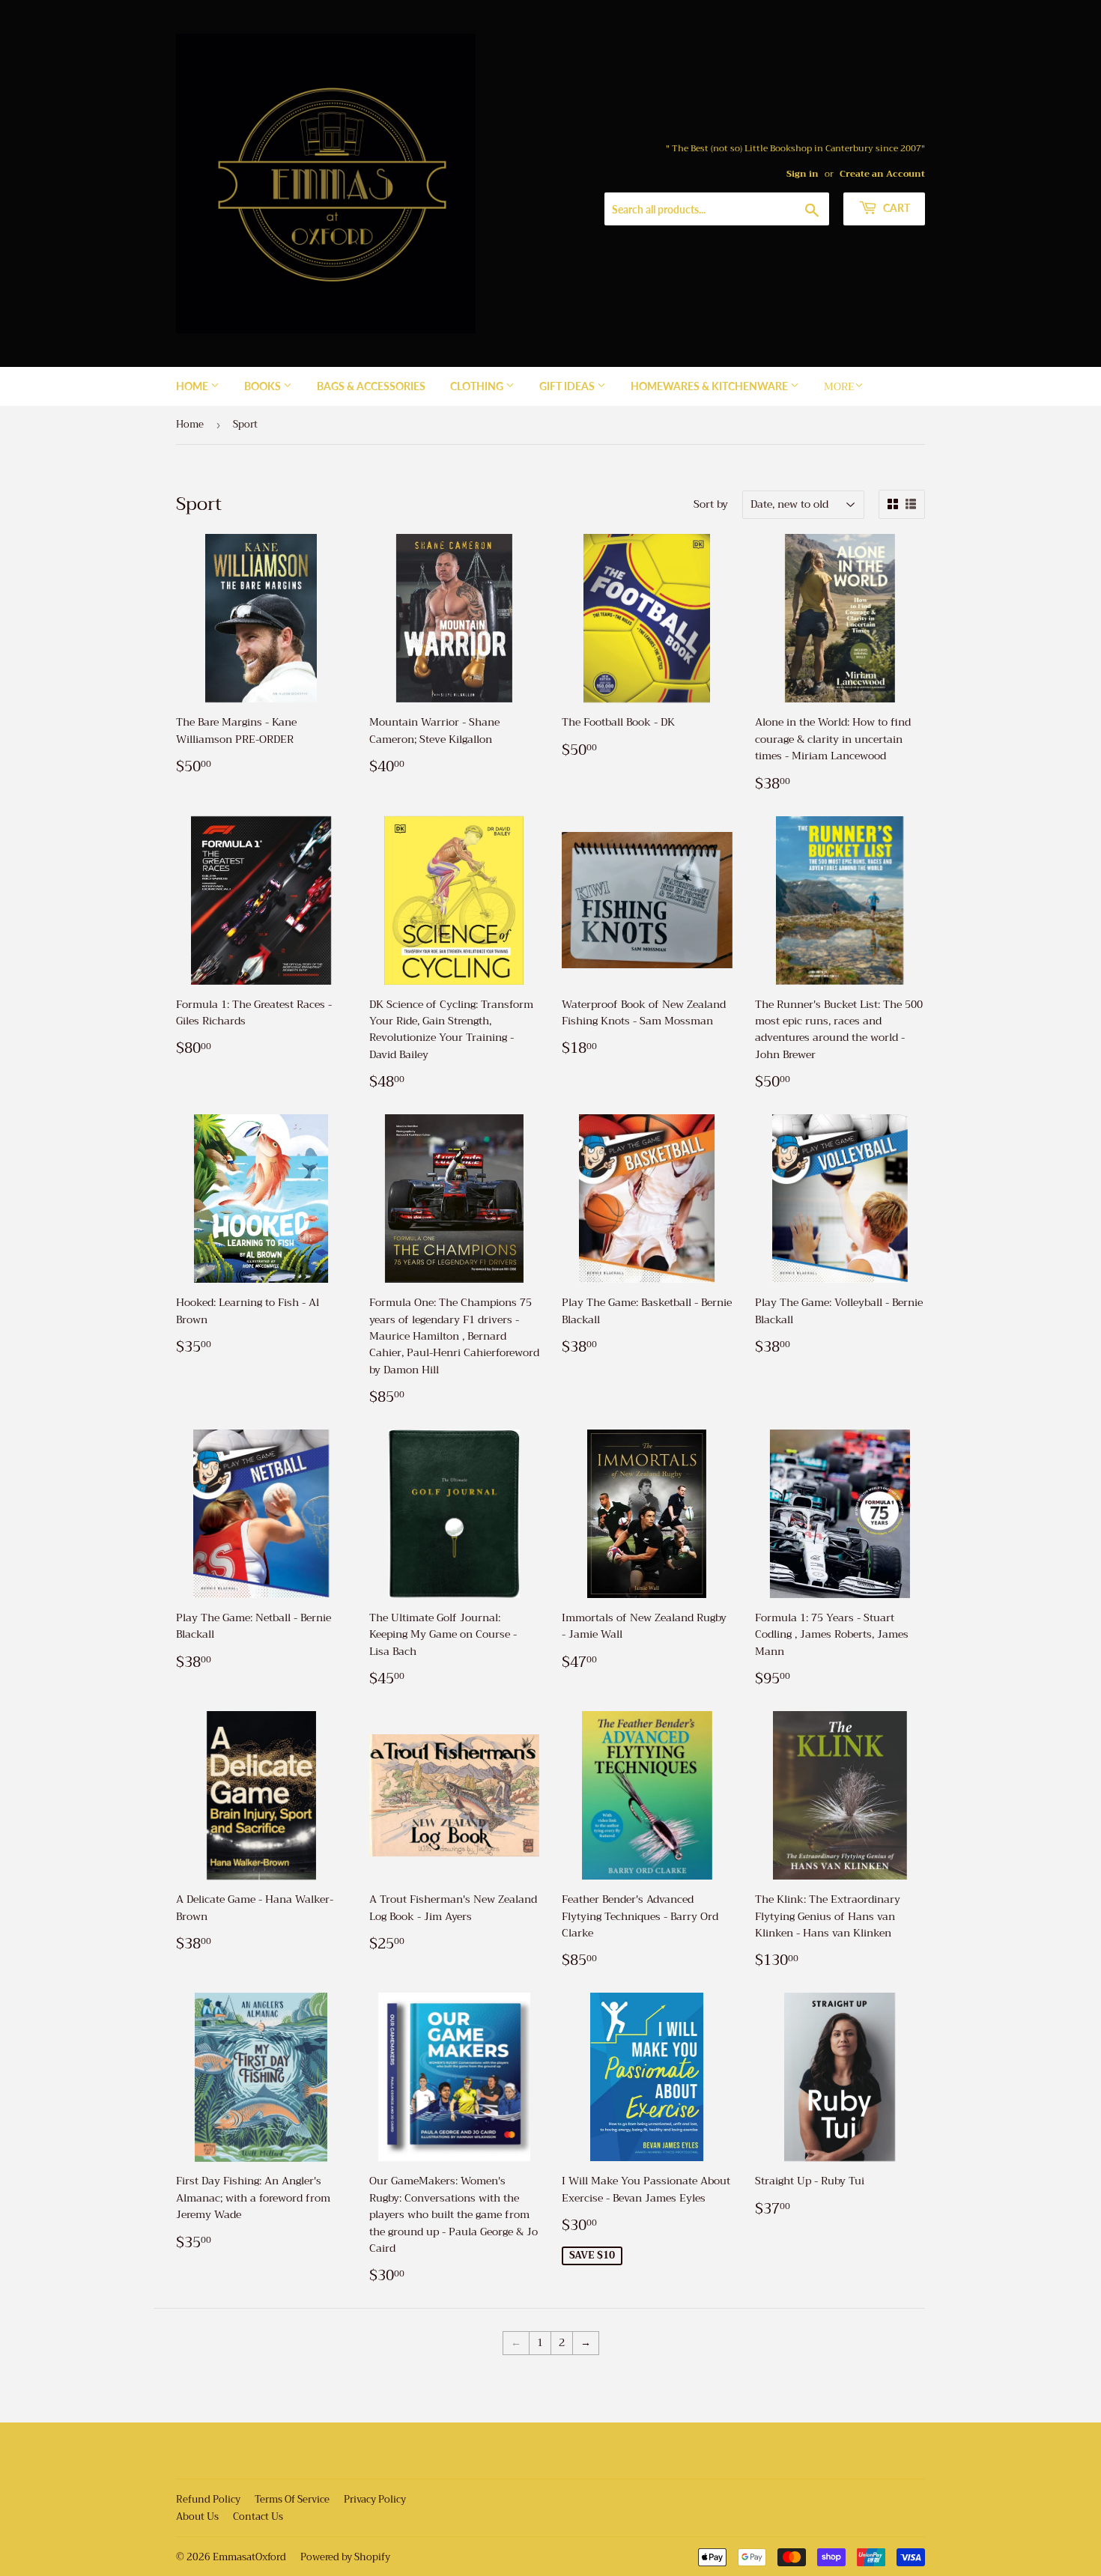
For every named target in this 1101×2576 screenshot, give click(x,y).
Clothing (478, 386)
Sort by (711, 504)
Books (264, 386)
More (839, 386)
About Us (197, 2516)
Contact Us (258, 2516)
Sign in (803, 174)
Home (193, 386)
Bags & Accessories (371, 386)
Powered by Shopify (345, 2557)
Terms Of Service (292, 2499)
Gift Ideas (568, 386)
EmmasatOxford (249, 2557)
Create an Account (882, 174)
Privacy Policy (375, 2499)
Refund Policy (208, 2499)
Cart (895, 208)
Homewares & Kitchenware (710, 386)
